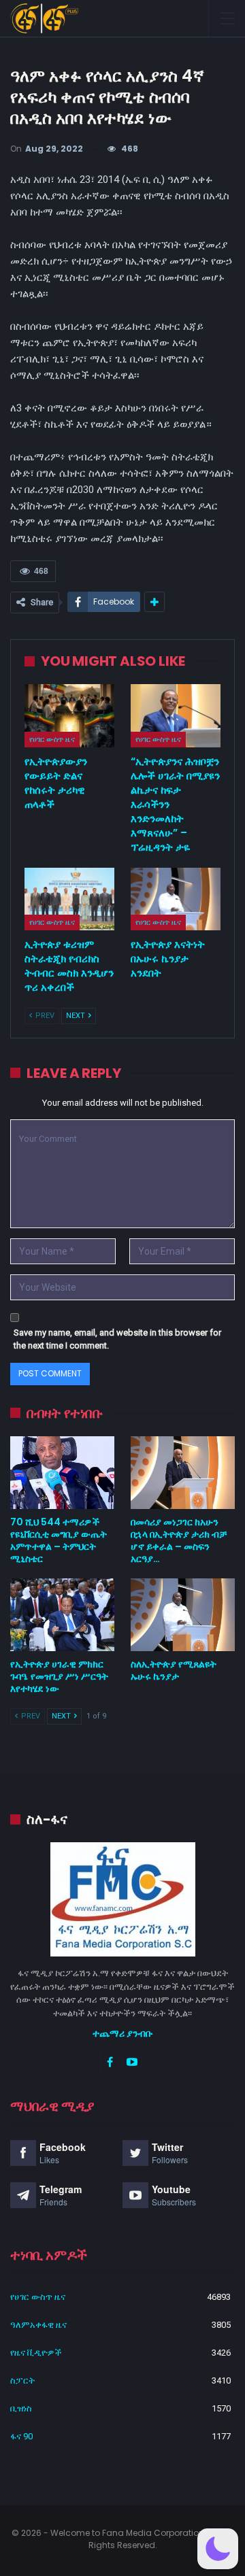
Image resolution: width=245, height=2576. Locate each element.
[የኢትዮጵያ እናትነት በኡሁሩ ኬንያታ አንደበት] (176, 899)
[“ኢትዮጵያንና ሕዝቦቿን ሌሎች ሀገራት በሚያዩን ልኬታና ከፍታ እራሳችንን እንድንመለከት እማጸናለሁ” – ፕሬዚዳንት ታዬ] (176, 715)
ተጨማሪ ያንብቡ (123, 2033)
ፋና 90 (21, 2436)
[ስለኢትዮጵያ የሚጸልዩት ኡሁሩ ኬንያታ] (183, 1615)
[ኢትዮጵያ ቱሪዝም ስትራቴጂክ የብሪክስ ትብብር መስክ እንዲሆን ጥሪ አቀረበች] (69, 899)
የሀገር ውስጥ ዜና (52, 739)
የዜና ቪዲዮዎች (36, 2353)
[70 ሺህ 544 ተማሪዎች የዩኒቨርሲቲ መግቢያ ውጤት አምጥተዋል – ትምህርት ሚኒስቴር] (62, 1473)
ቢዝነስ (21, 2408)
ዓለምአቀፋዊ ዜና (38, 2325)
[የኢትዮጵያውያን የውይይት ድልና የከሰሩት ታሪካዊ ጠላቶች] (69, 715)
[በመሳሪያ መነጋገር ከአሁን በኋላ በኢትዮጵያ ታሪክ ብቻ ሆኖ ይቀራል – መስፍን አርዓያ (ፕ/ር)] (183, 1473)
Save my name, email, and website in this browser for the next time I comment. (117, 1339)
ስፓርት (22, 2380)
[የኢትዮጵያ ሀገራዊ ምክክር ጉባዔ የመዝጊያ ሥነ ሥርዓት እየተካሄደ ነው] (62, 1615)
